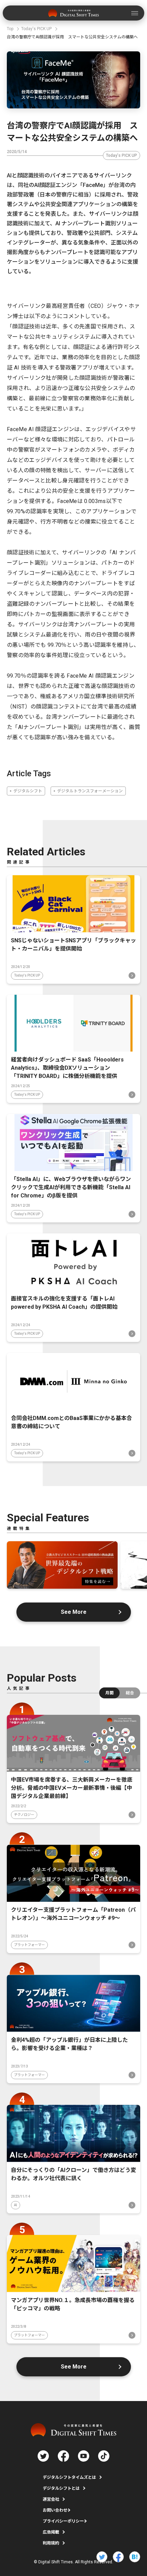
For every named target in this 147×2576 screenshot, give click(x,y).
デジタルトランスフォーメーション (90, 791)
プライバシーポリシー (63, 2521)
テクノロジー (24, 1815)
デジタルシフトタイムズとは (69, 2477)
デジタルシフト (28, 791)
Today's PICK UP (122, 155)
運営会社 (51, 2499)
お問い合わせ (55, 2510)
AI (16, 2205)
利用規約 (51, 2543)
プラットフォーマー (29, 1945)
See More (74, 1612)
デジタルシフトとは (61, 2488)
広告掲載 (51, 2532)
